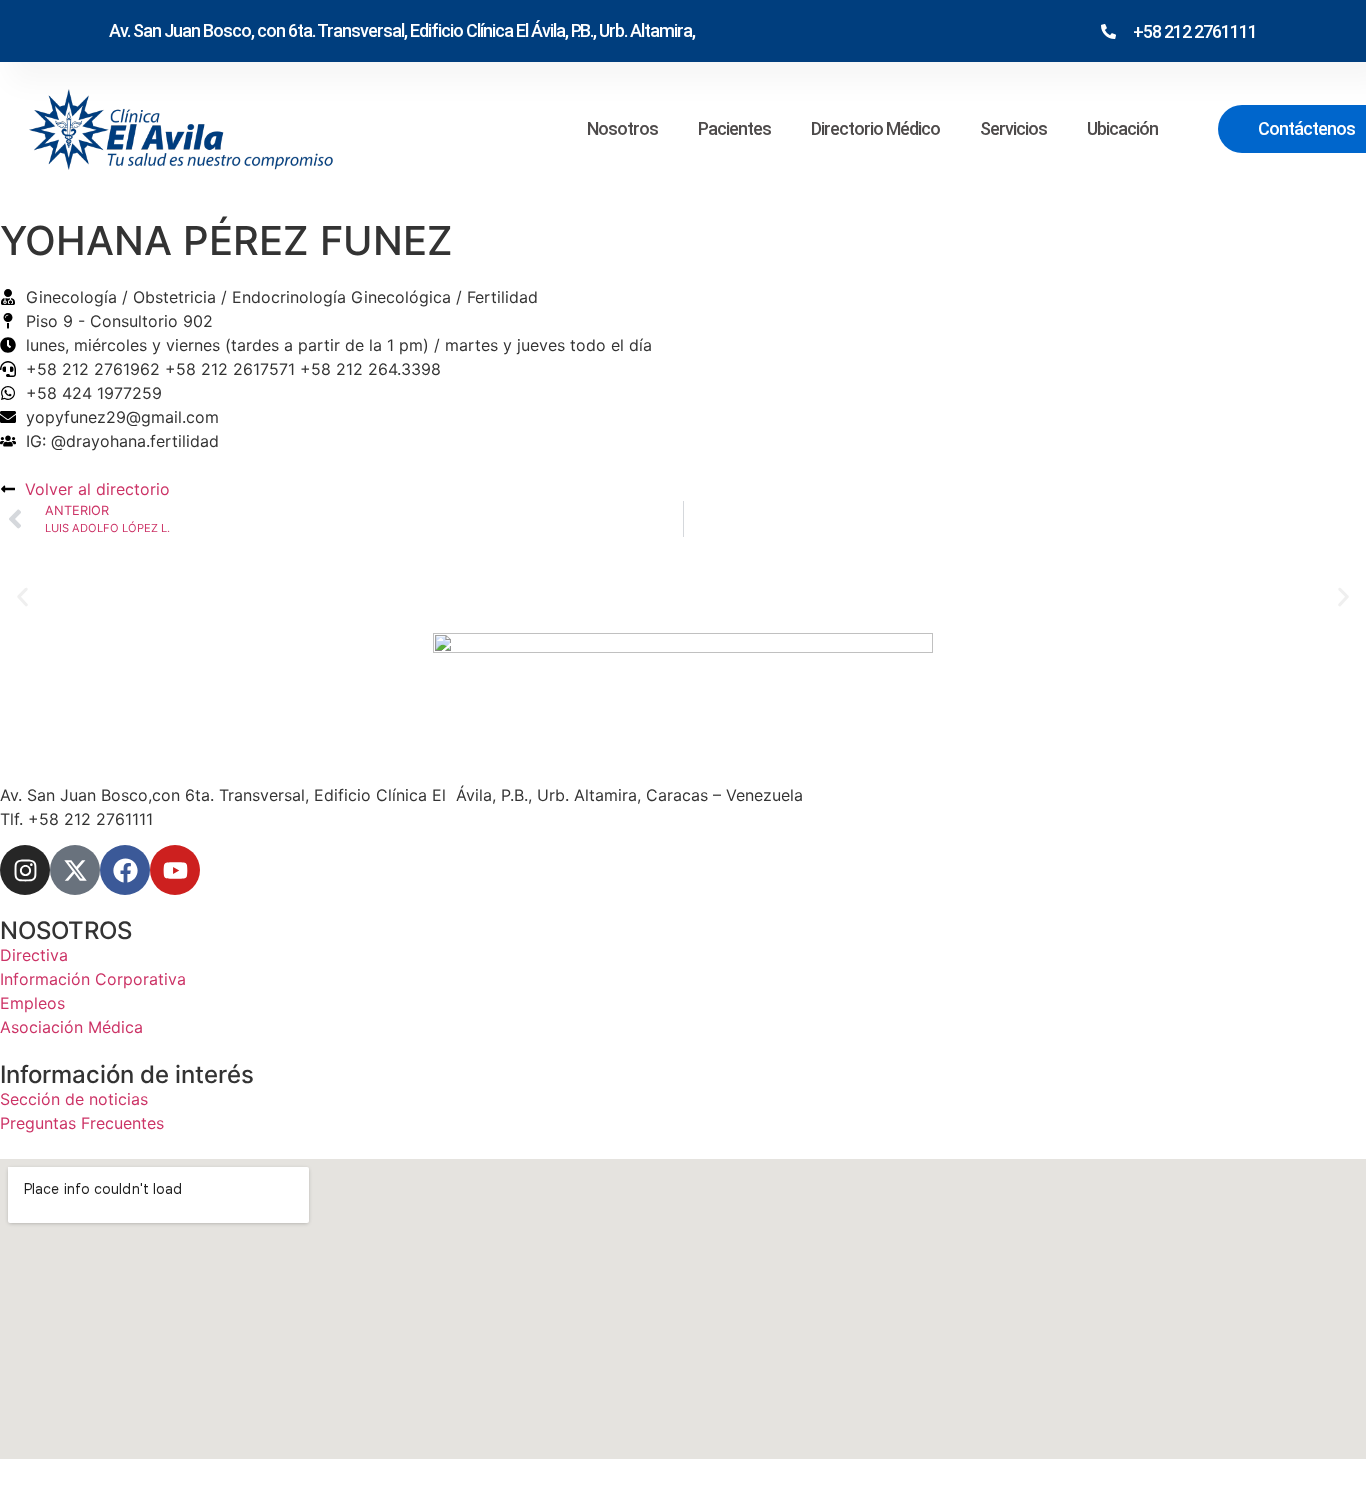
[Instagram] (25, 870)
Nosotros (622, 128)
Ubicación (1122, 128)
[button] (22, 596)
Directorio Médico (875, 128)
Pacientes (734, 128)
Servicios (1013, 128)
